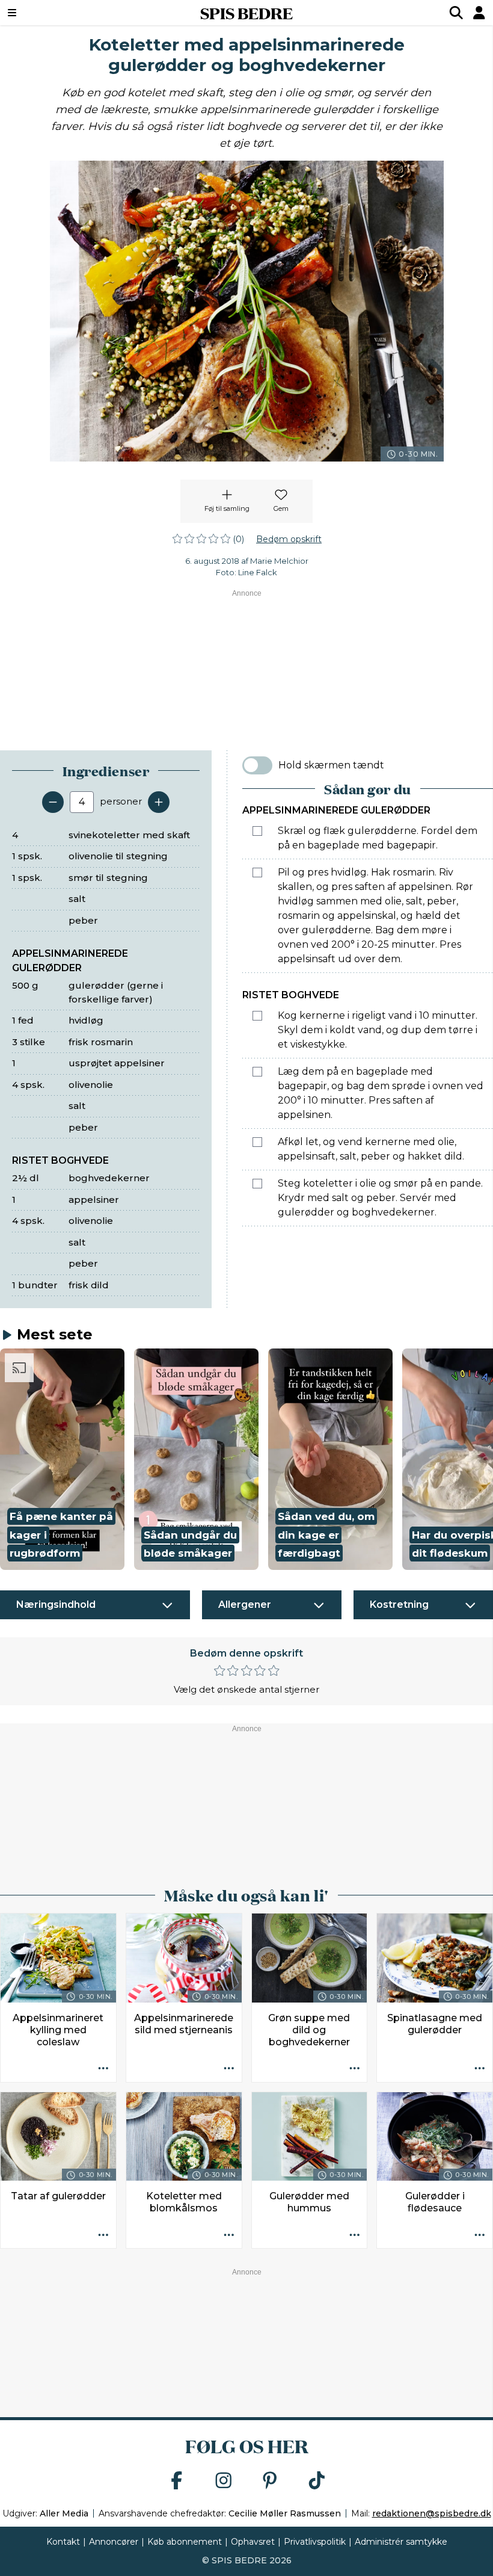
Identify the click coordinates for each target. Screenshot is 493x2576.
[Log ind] (479, 13)
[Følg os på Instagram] (224, 2481)
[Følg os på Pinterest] (270, 2481)
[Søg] (456, 13)
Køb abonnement (185, 2542)
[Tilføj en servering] (159, 802)
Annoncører (114, 2542)
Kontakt (63, 2542)
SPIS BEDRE (246, 13)
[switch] (257, 765)
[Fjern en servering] (53, 802)
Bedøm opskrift (289, 539)
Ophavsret (253, 2542)
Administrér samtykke (401, 2542)
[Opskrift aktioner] (103, 2069)
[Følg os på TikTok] (317, 2481)
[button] (62, 1459)
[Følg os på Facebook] (177, 2481)
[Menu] (54, 13)
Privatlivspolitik (315, 2542)
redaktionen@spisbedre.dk (432, 2513)
